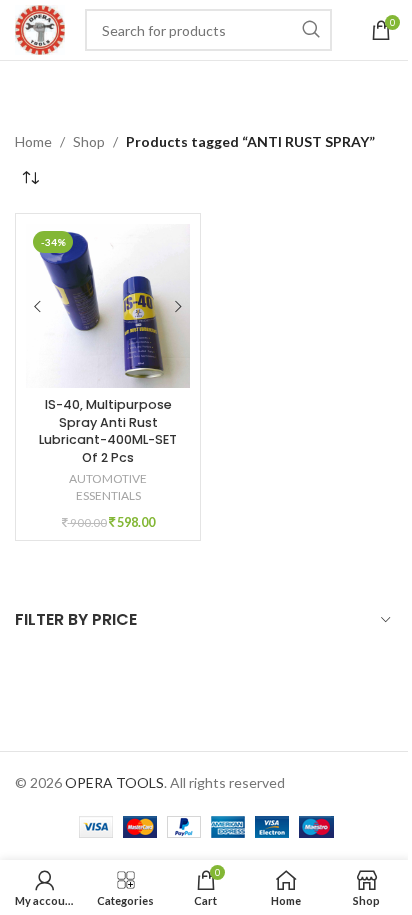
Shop (89, 141)
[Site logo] (40, 28)
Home (33, 141)
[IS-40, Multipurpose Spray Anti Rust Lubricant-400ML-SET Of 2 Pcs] (108, 306)
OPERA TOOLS (114, 782)
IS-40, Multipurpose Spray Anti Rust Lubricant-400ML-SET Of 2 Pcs (108, 431)
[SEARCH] (311, 30)
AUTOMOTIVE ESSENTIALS (108, 487)
